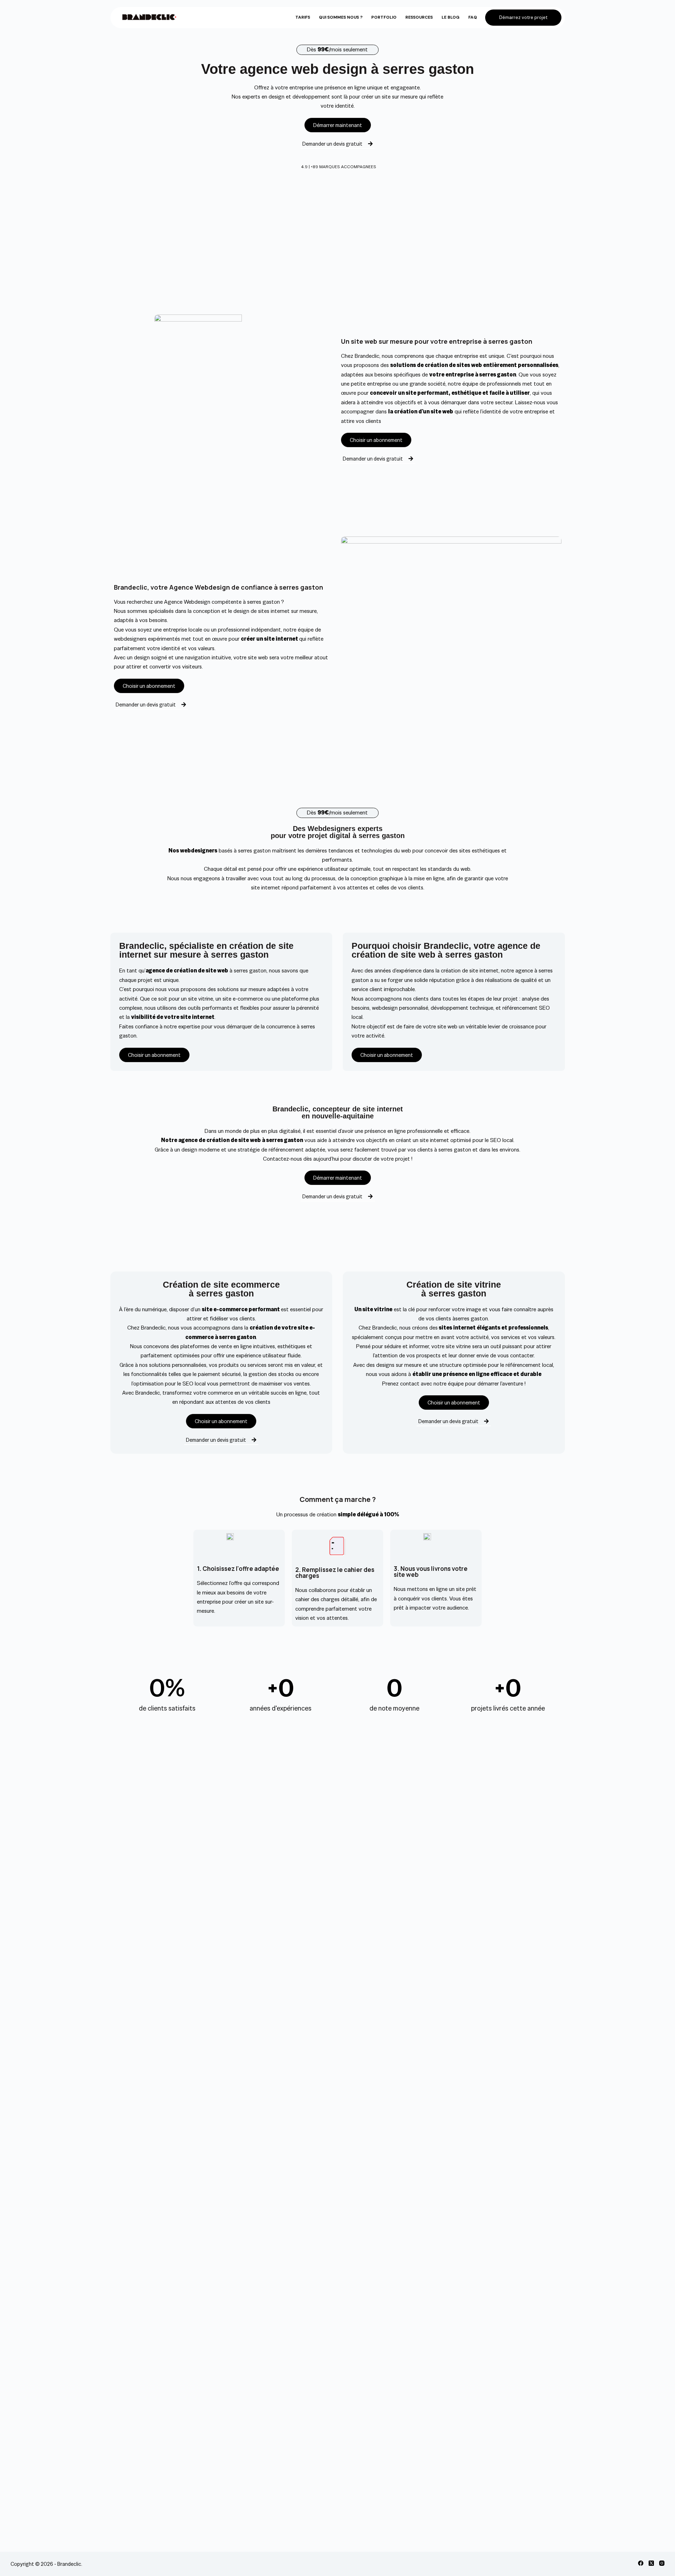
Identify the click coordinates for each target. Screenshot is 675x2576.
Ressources (419, 17)
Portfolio (384, 17)
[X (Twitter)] (651, 2563)
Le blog (451, 17)
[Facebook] (641, 2563)
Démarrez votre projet (523, 17)
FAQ (473, 17)
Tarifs (303, 17)
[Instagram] (662, 2563)
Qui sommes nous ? (341, 17)
